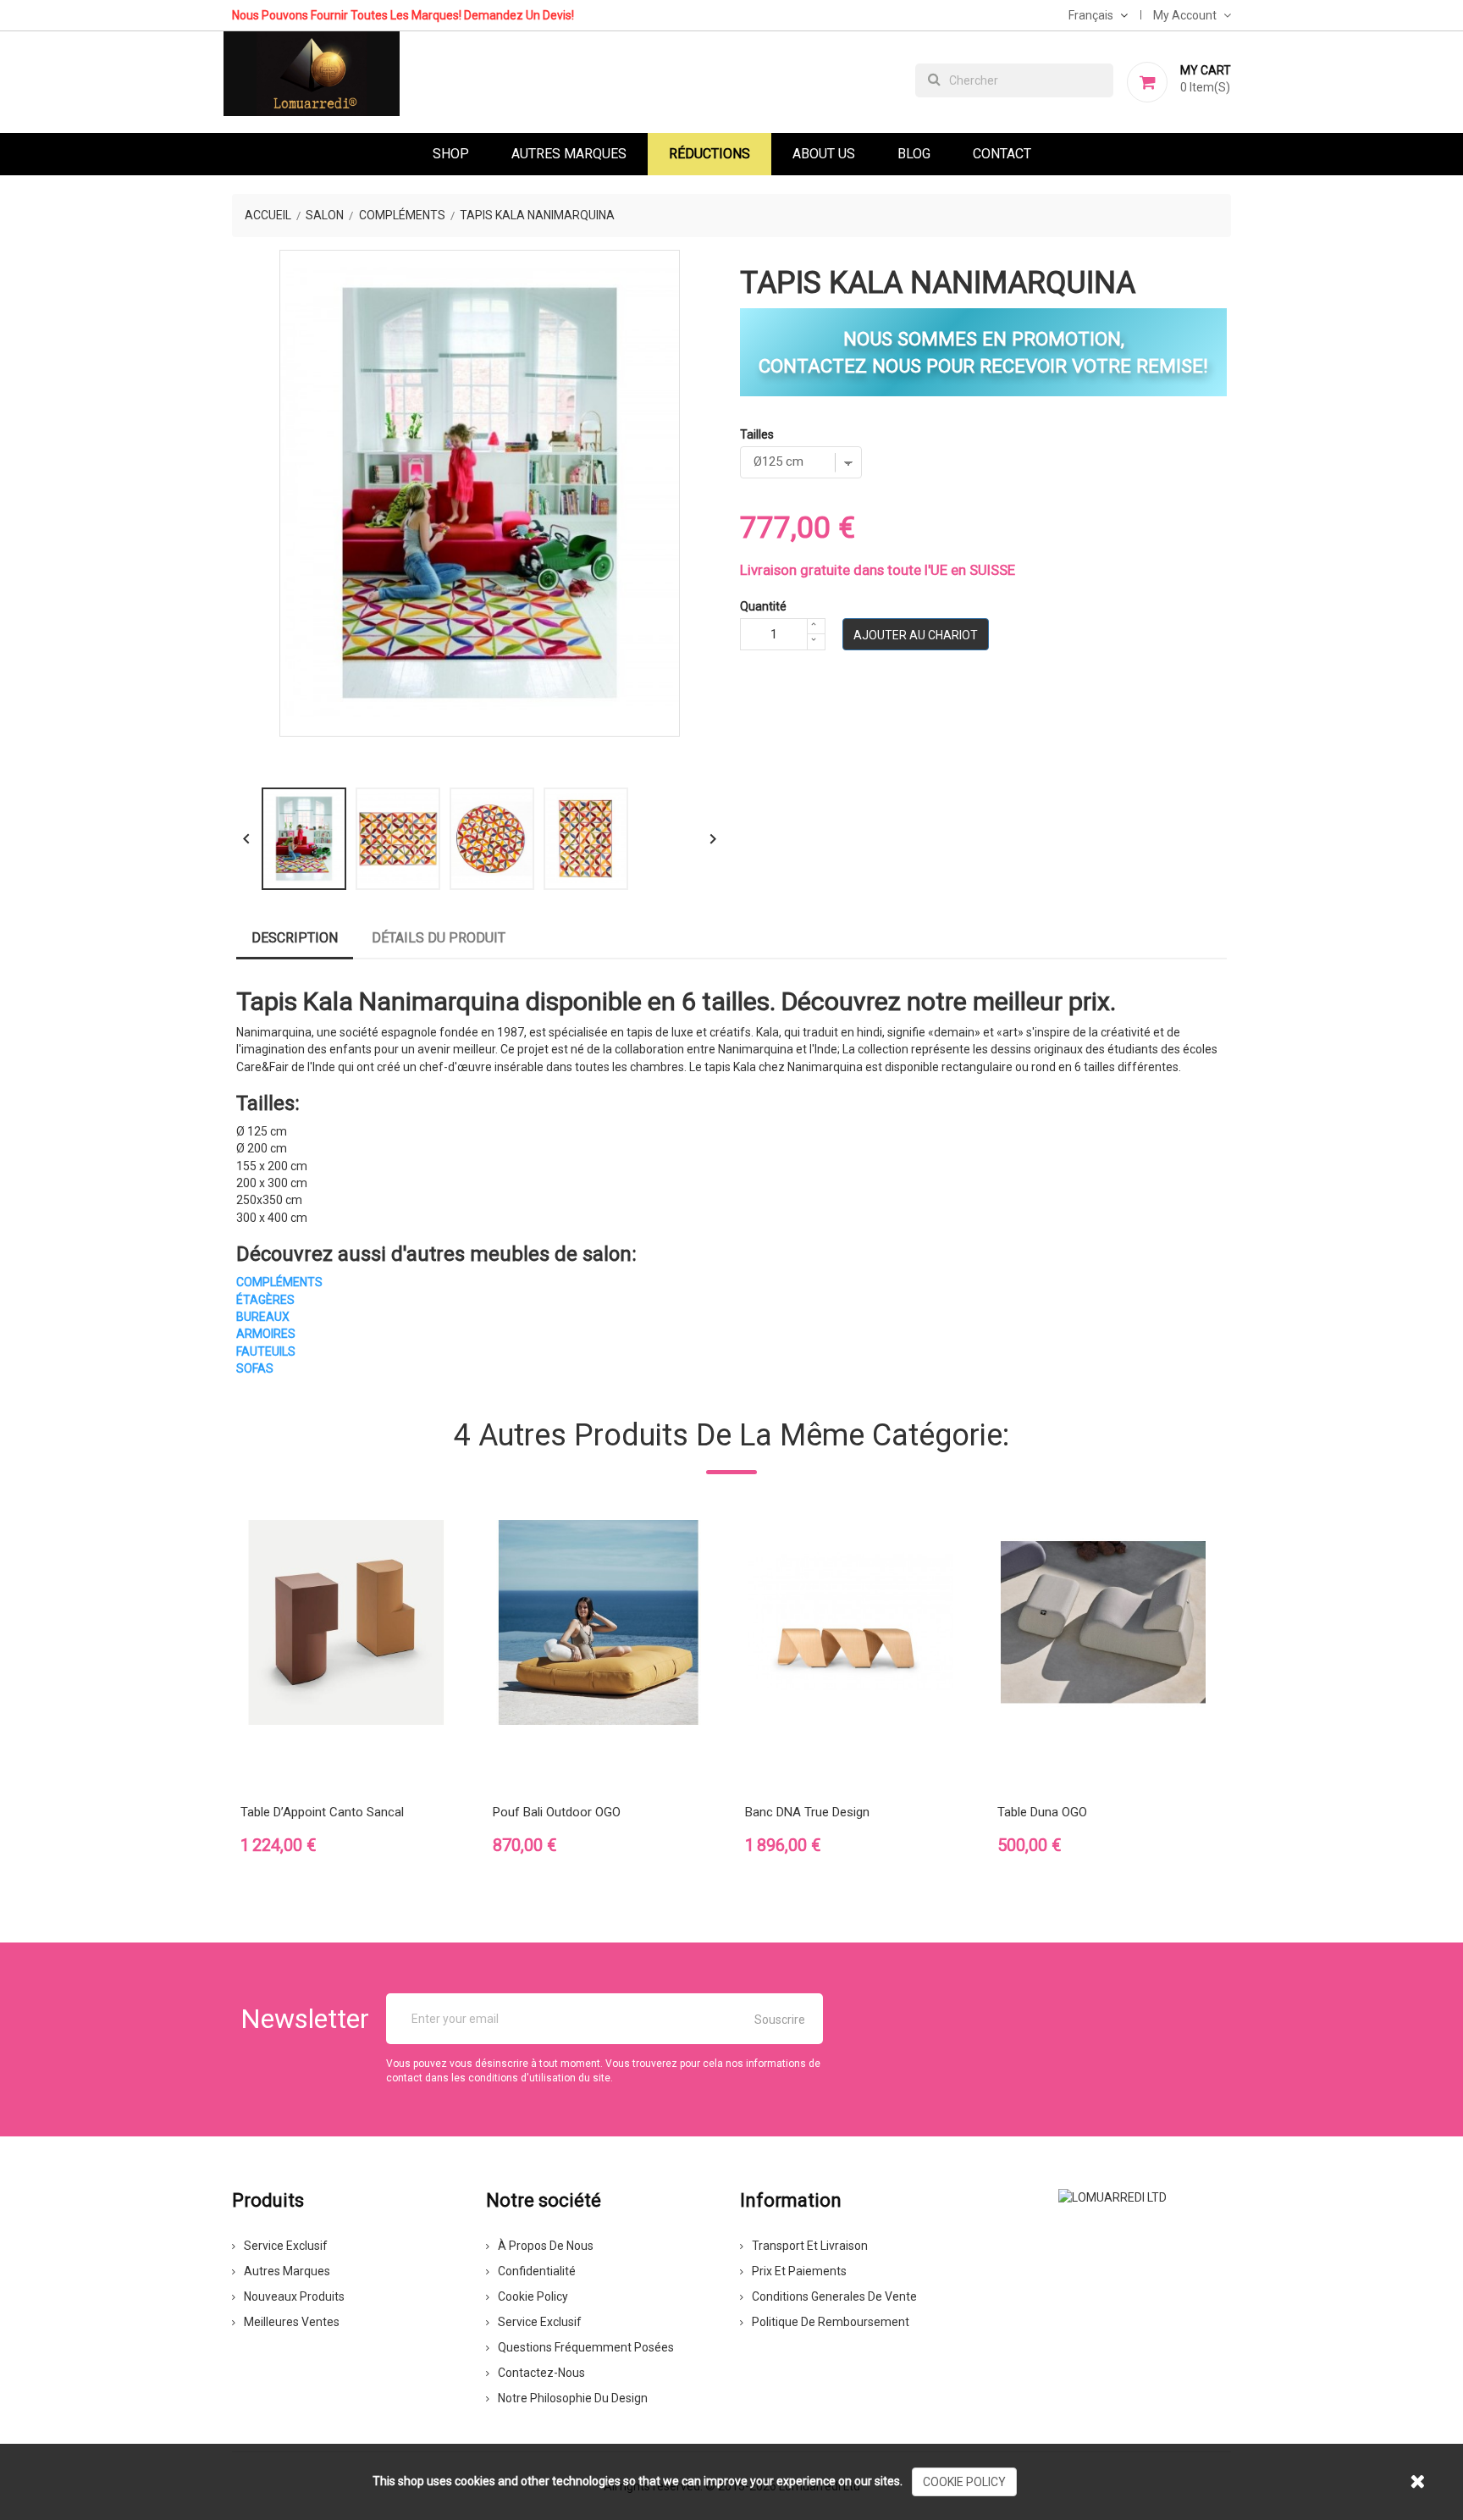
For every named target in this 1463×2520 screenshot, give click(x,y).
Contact (1002, 154)
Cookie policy (533, 2296)
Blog (914, 154)
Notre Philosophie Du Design (573, 2398)
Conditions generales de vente (834, 2296)
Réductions (709, 154)
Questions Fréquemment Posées (586, 2347)
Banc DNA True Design (807, 1812)
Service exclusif (286, 2246)
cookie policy (964, 2482)
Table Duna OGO (1042, 1812)
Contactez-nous (541, 2373)
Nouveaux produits (294, 2296)
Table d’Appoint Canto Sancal (322, 1812)
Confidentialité (537, 2271)
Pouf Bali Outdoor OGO (557, 1812)
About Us (824, 154)
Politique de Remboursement (831, 2322)
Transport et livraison (810, 2246)
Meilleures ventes (292, 2322)
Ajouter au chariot (916, 635)
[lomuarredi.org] (1112, 2196)
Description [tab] (295, 938)
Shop (451, 154)
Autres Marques (569, 154)
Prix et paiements (799, 2271)
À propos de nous (546, 2246)
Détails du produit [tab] (439, 938)
